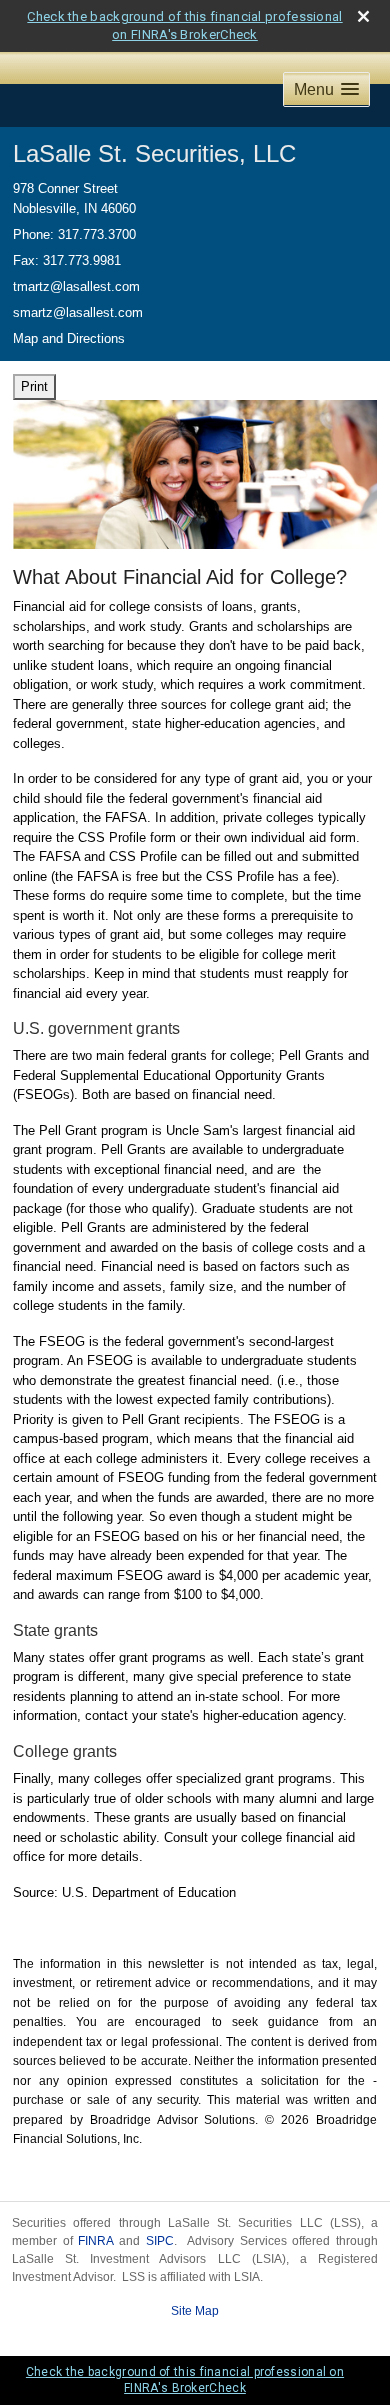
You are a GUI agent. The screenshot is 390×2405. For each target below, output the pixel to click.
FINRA (95, 2241)
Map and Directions (69, 338)
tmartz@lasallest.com (76, 286)
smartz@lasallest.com (78, 312)
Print (34, 386)
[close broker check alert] (363, 16)
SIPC (160, 2241)
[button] (326, 89)
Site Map (195, 2311)
